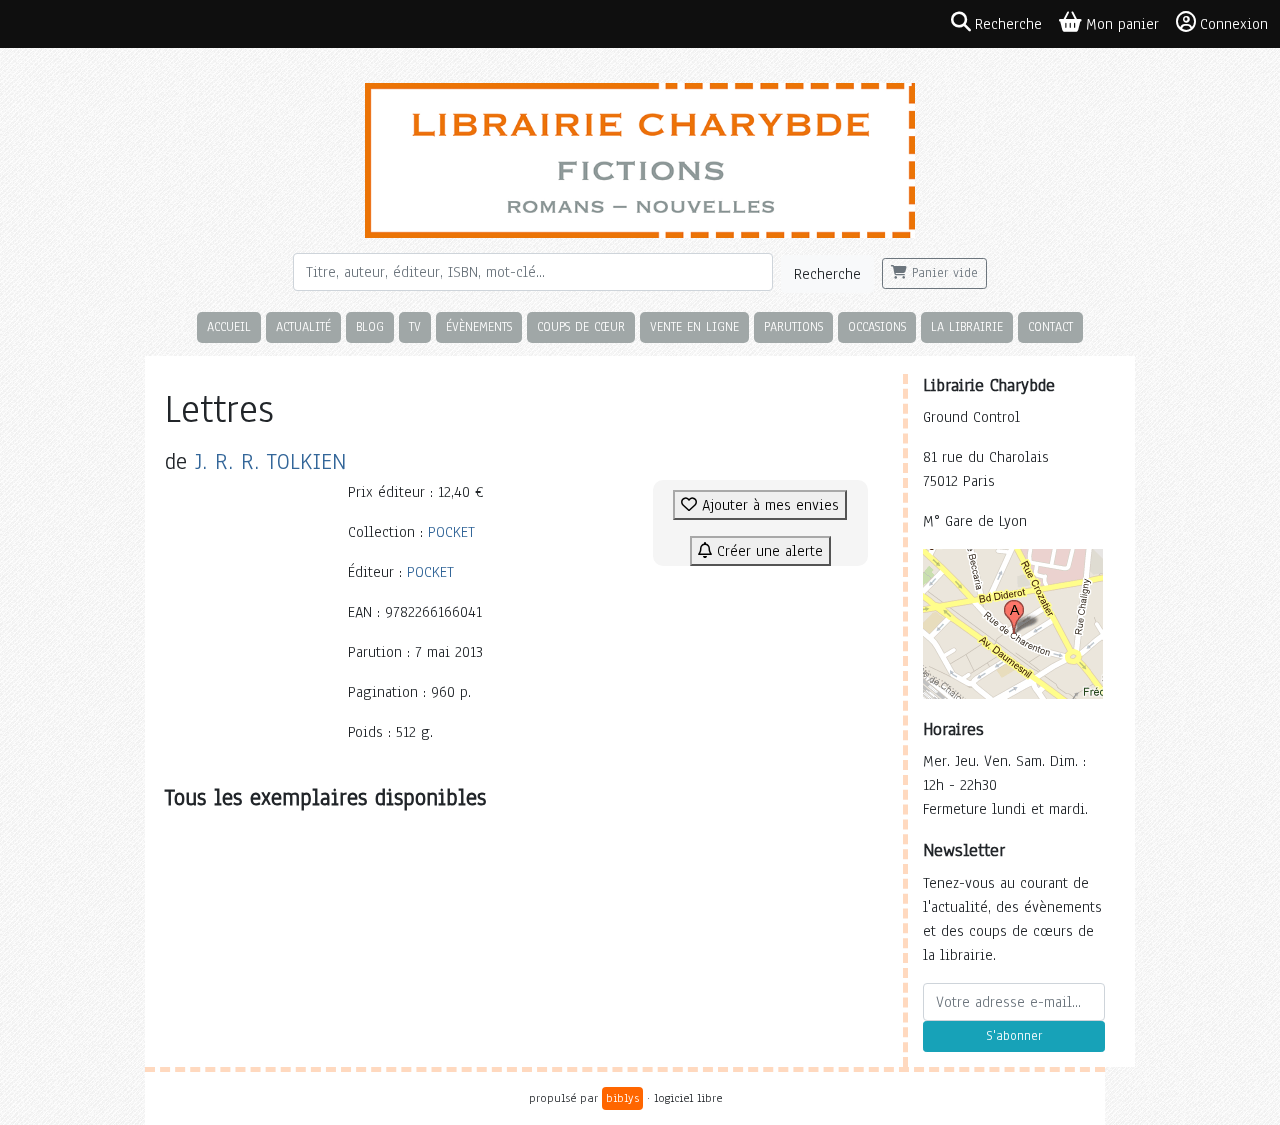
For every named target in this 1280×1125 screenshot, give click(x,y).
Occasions (877, 326)
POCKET (451, 532)
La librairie (967, 326)
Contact (1050, 326)
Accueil (229, 326)
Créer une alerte (767, 551)
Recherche (827, 274)
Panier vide (942, 273)
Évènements (479, 326)
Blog (370, 326)
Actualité (303, 326)
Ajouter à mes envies (768, 505)
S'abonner (1014, 1036)
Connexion (1234, 24)
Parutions (793, 326)
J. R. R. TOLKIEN (270, 461)
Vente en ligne (694, 326)
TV (415, 326)
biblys (622, 1098)
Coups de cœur (581, 326)
